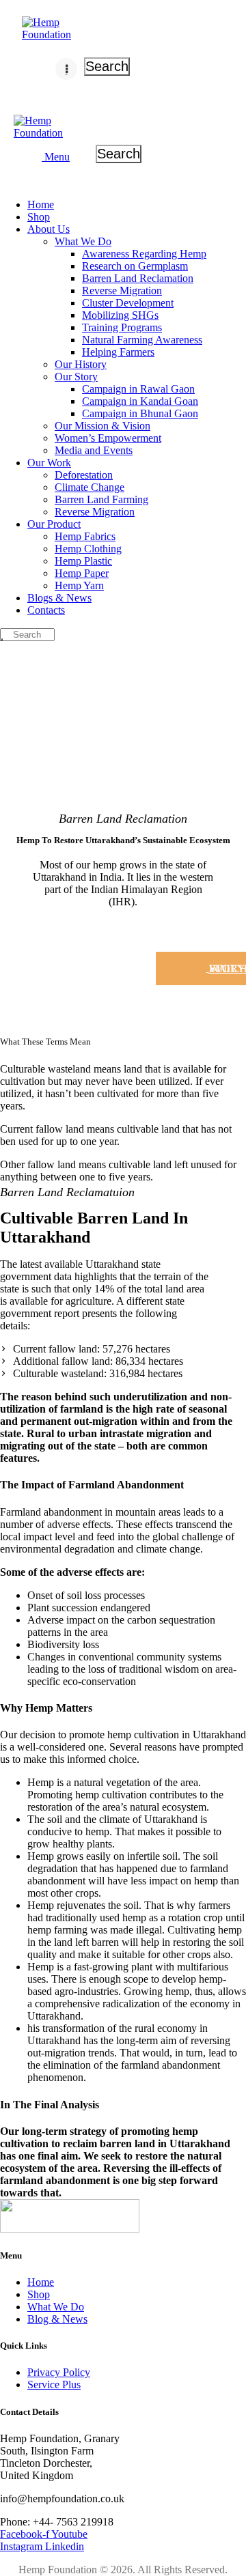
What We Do (56, 2307)
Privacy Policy (59, 2372)
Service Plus (54, 2384)
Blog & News (57, 2319)
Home (41, 2282)
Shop (39, 2294)
